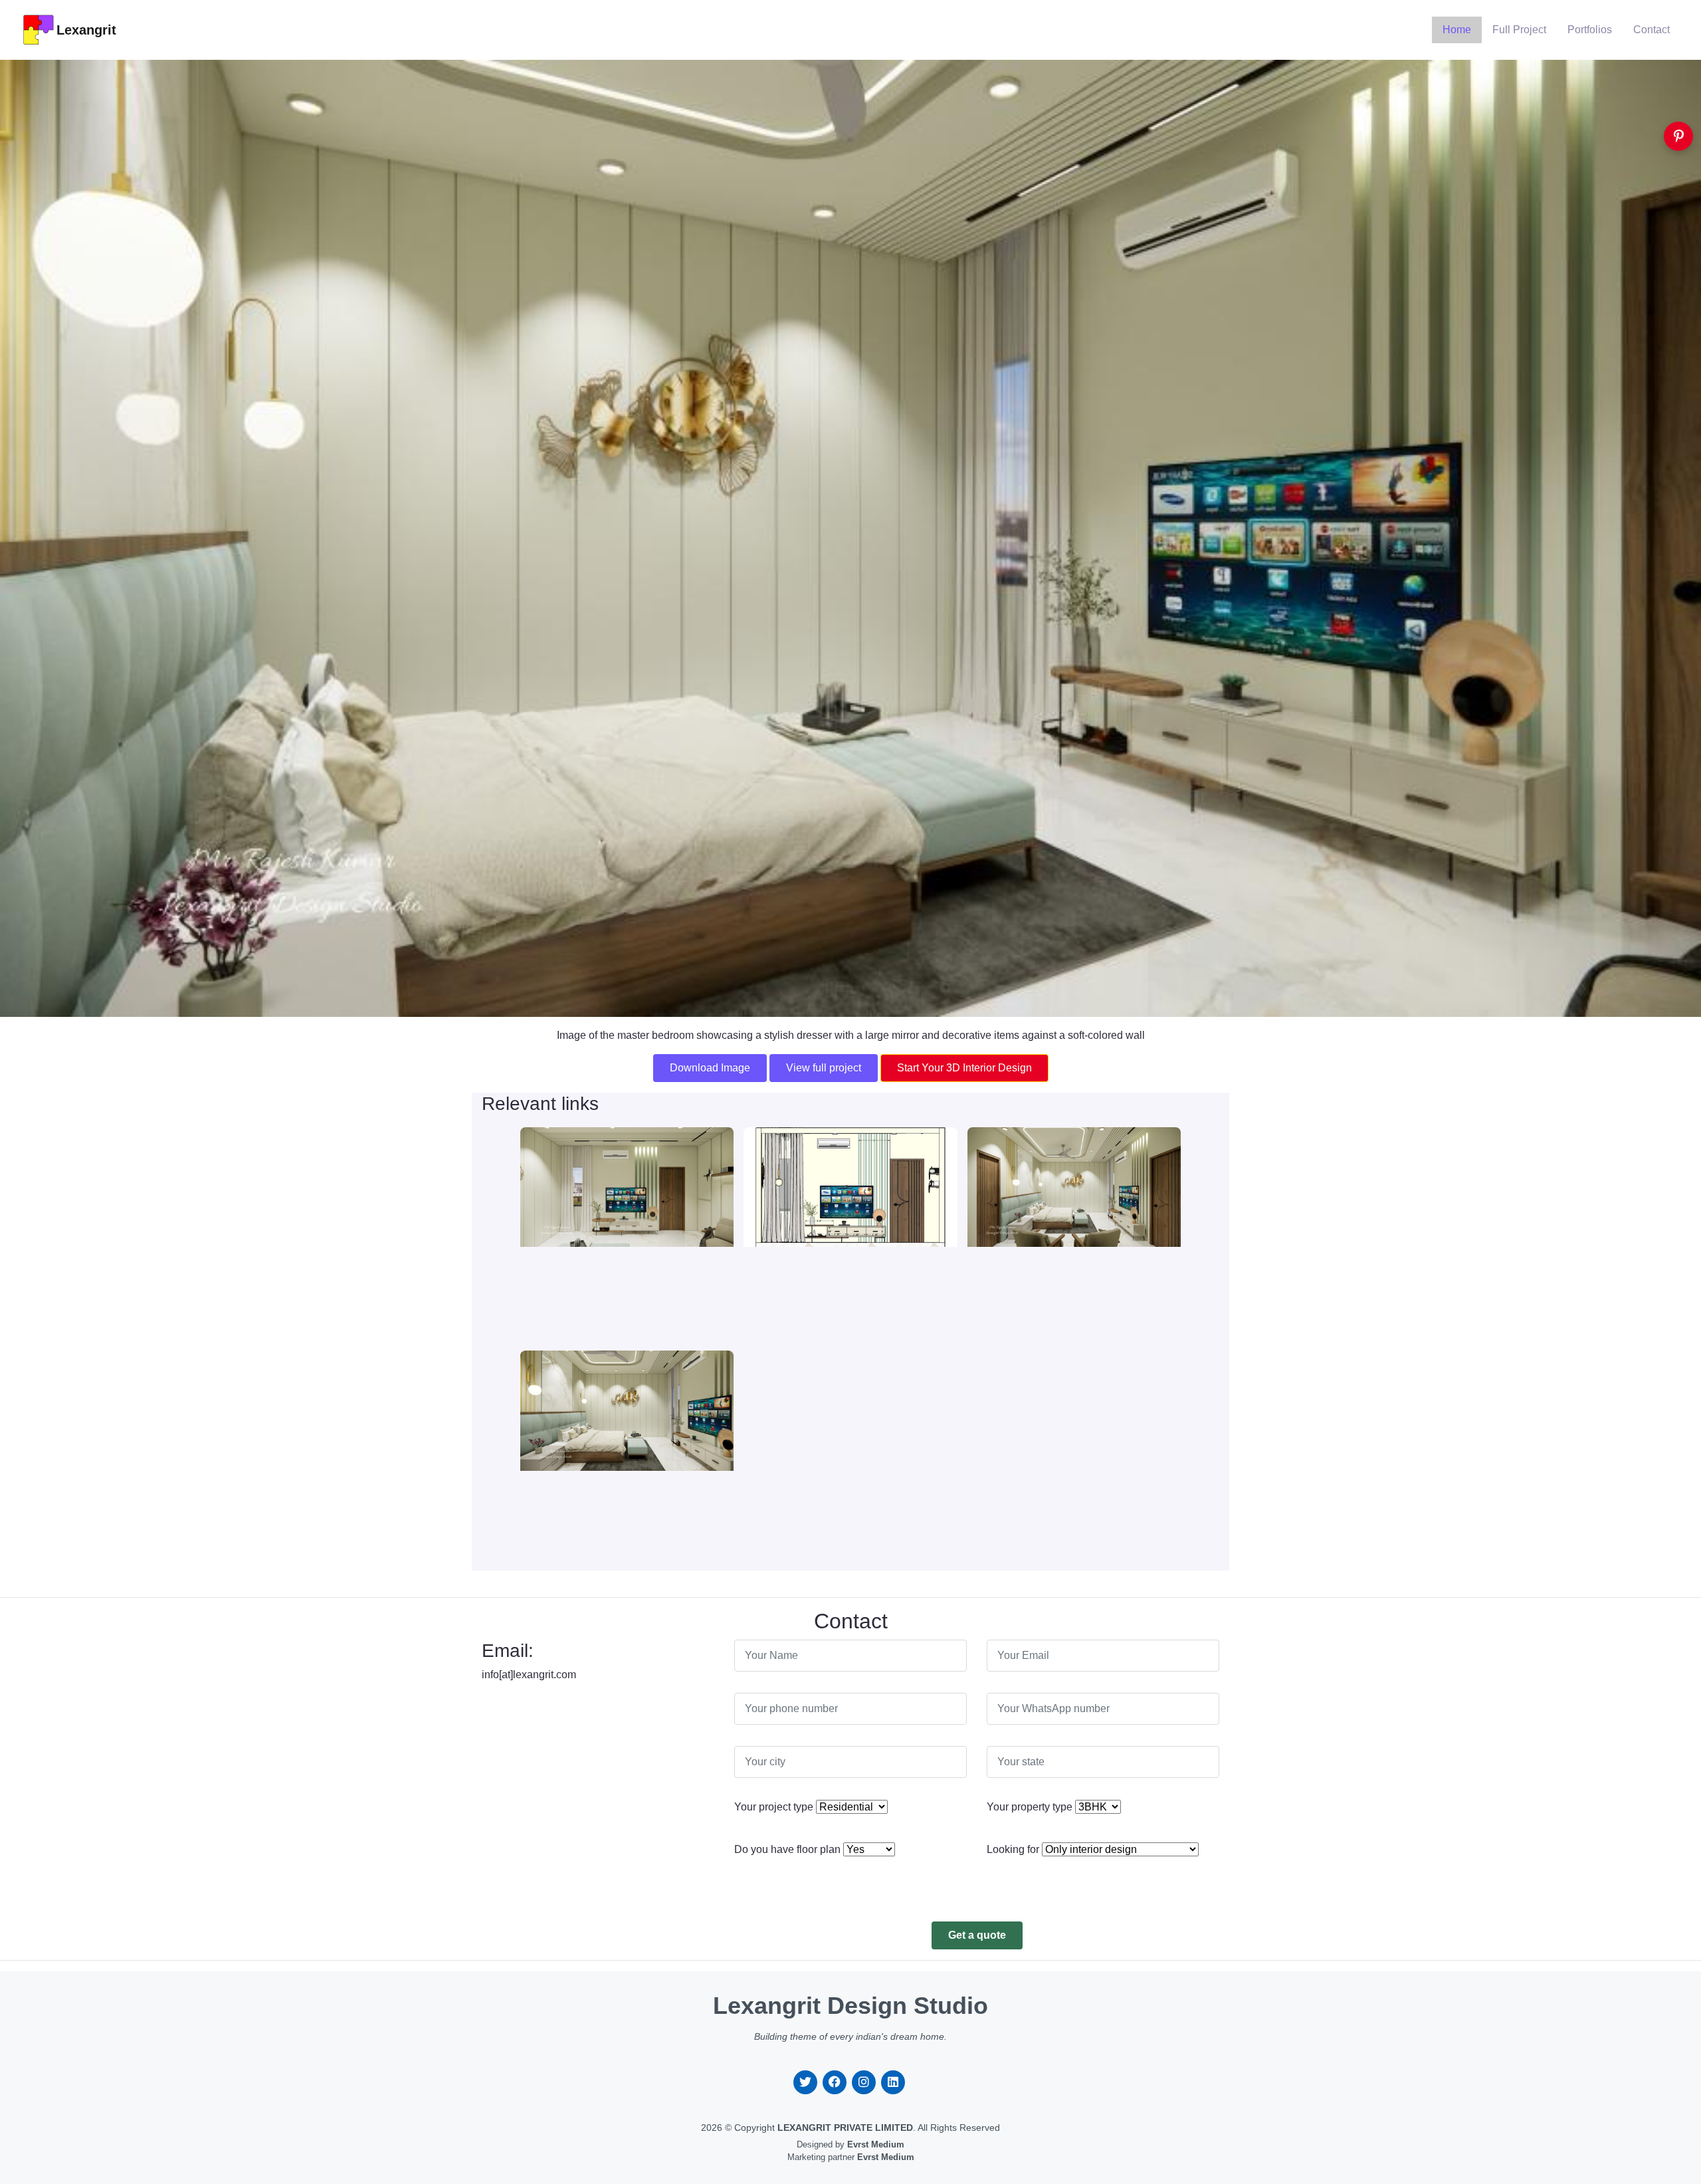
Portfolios (1590, 30)
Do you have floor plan (787, 1849)
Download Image (710, 1068)
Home (1457, 30)
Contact (1651, 30)
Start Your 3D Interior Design (964, 1068)
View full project (824, 1068)
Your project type (774, 1807)
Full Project (1519, 30)
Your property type (1030, 1807)
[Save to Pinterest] (1678, 136)
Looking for (1013, 1849)
